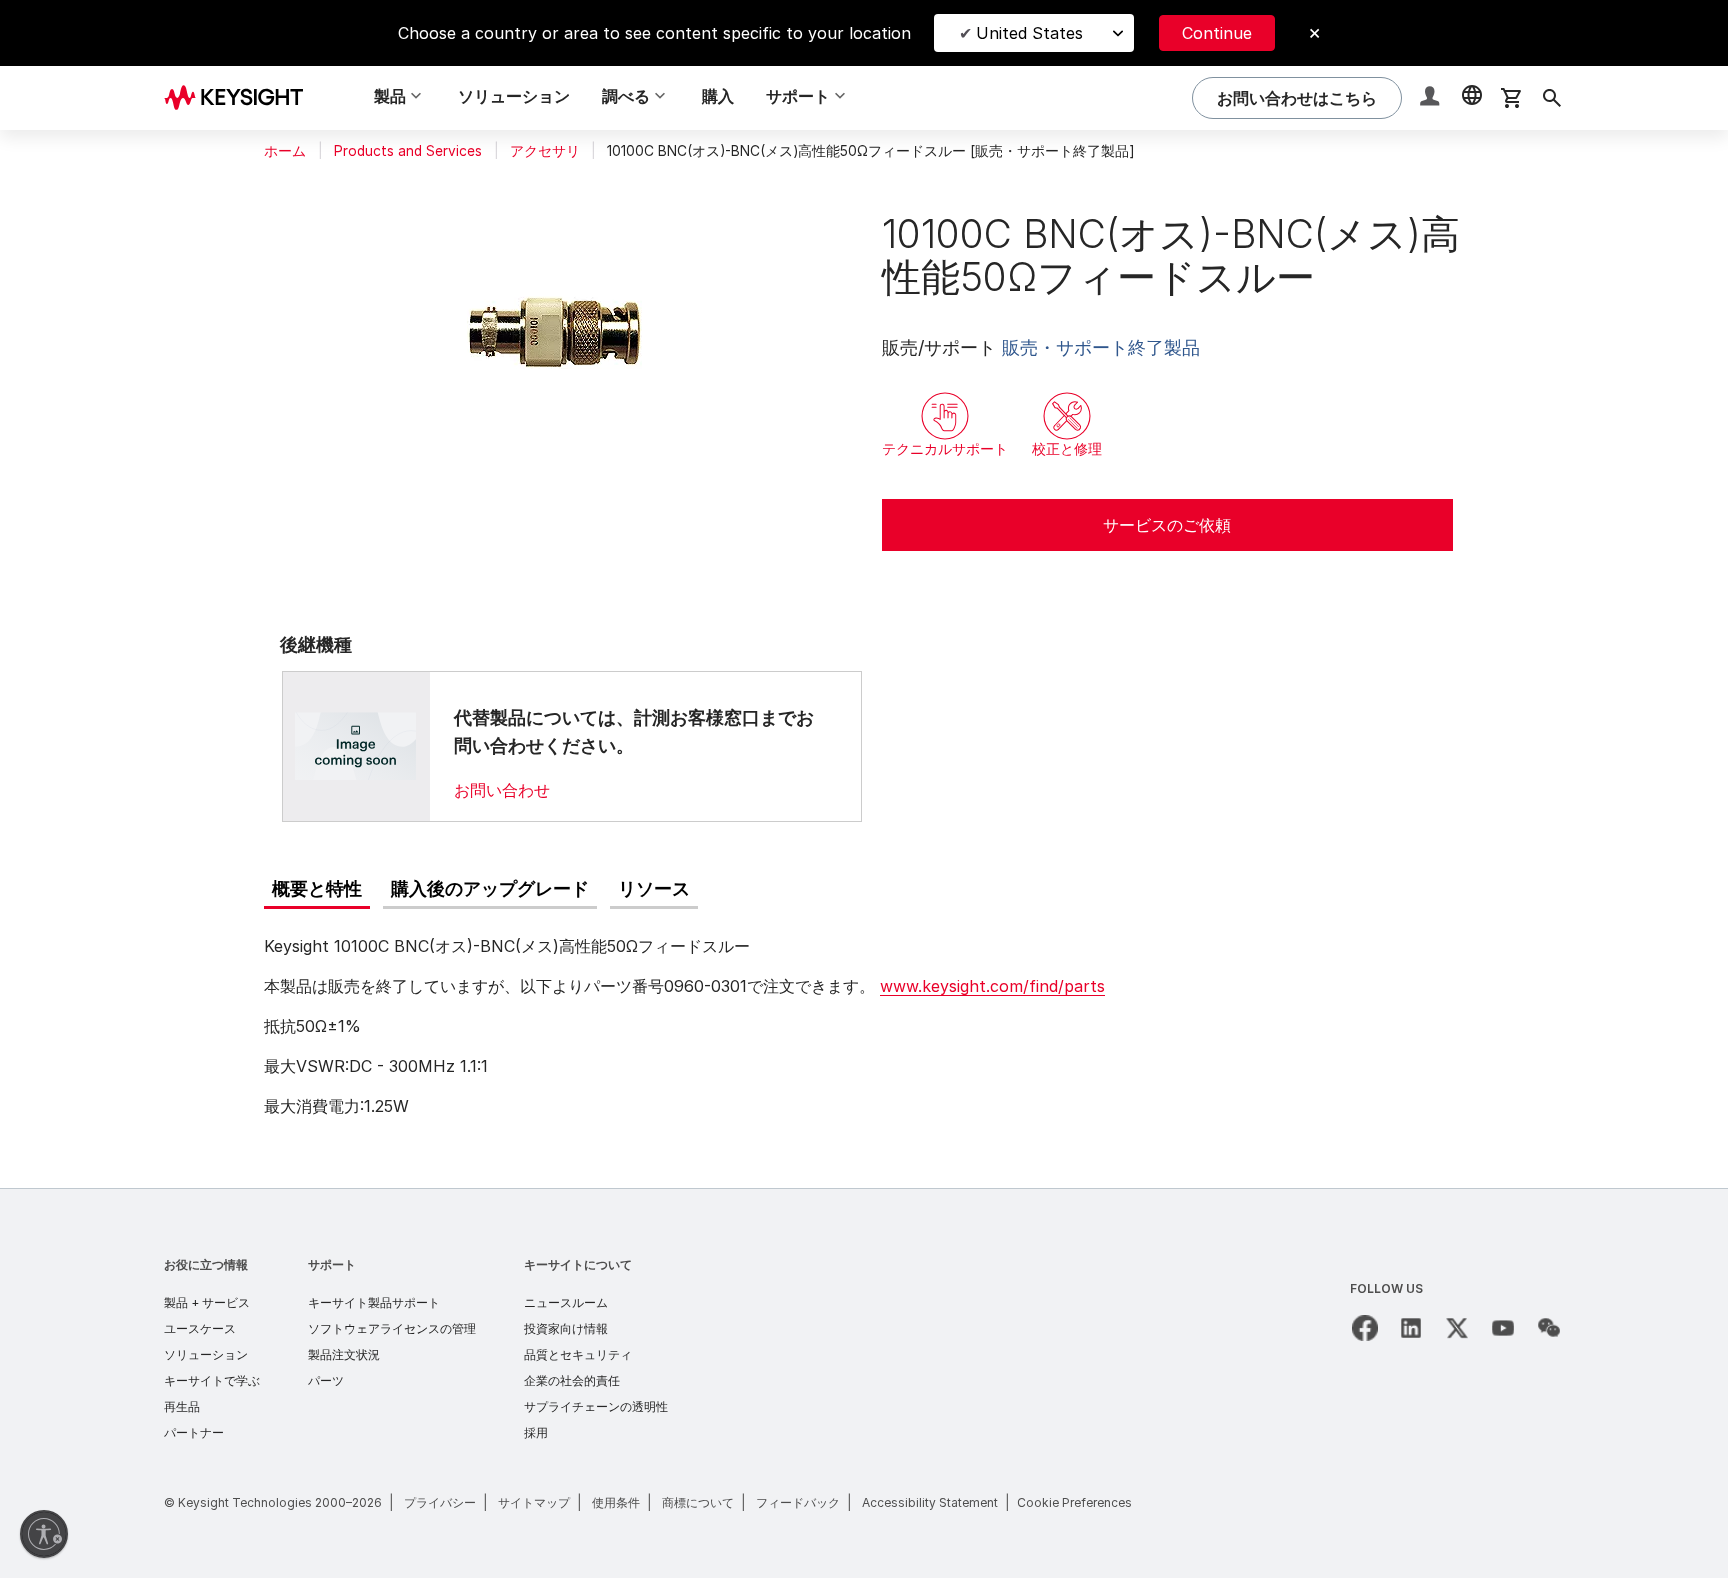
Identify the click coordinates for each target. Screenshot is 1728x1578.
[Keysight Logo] (241, 98)
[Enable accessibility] (44, 1534)
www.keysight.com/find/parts (992, 986)
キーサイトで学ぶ (212, 1380)
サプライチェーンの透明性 (596, 1406)
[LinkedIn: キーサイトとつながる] (1411, 1328)
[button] (1432, 98)
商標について (698, 1502)
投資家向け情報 (566, 1328)
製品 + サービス (207, 1302)
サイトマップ (534, 1502)
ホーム (285, 151)
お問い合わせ (502, 790)
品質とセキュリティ (578, 1354)
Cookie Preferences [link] (1074, 1502)
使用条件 (616, 1502)
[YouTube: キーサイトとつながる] (1503, 1328)
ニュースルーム (566, 1302)
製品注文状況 (344, 1354)
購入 (718, 96)
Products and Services (408, 151)
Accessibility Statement (930, 1502)
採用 (536, 1432)
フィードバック (798, 1502)
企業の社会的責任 (572, 1380)
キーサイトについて (578, 1264)
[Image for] (356, 746)
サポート (332, 1264)
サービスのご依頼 (1167, 525)
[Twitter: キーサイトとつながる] (1457, 1328)
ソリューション (514, 96)
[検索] (1552, 98)
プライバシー (440, 1502)
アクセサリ (545, 151)
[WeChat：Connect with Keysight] (1549, 1328)
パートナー (194, 1432)
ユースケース (200, 1328)
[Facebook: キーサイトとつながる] (1365, 1328)
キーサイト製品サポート (374, 1302)
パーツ (326, 1380)
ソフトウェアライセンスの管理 (392, 1328)
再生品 (182, 1406)
